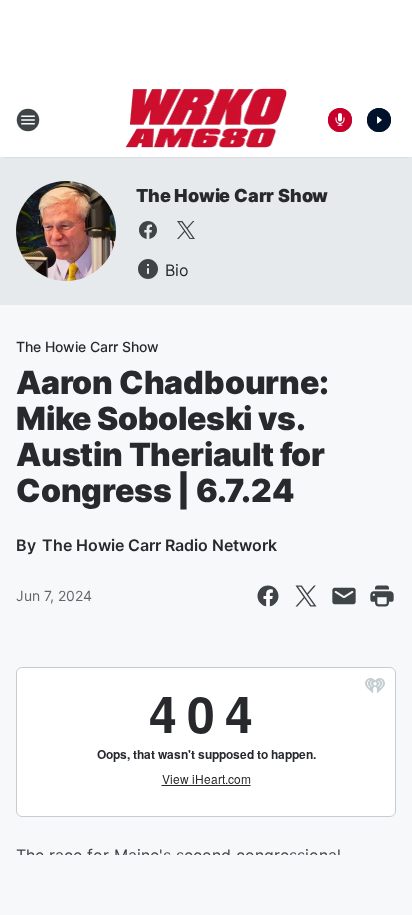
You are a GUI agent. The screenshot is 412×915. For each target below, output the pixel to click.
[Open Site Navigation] (28, 120)
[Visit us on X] (186, 230)
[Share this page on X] (306, 596)
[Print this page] (382, 596)
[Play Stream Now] (379, 120)
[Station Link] (206, 120)
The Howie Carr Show (232, 195)
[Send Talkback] (340, 120)
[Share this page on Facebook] (268, 596)
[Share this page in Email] (344, 596)
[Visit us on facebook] (148, 230)
